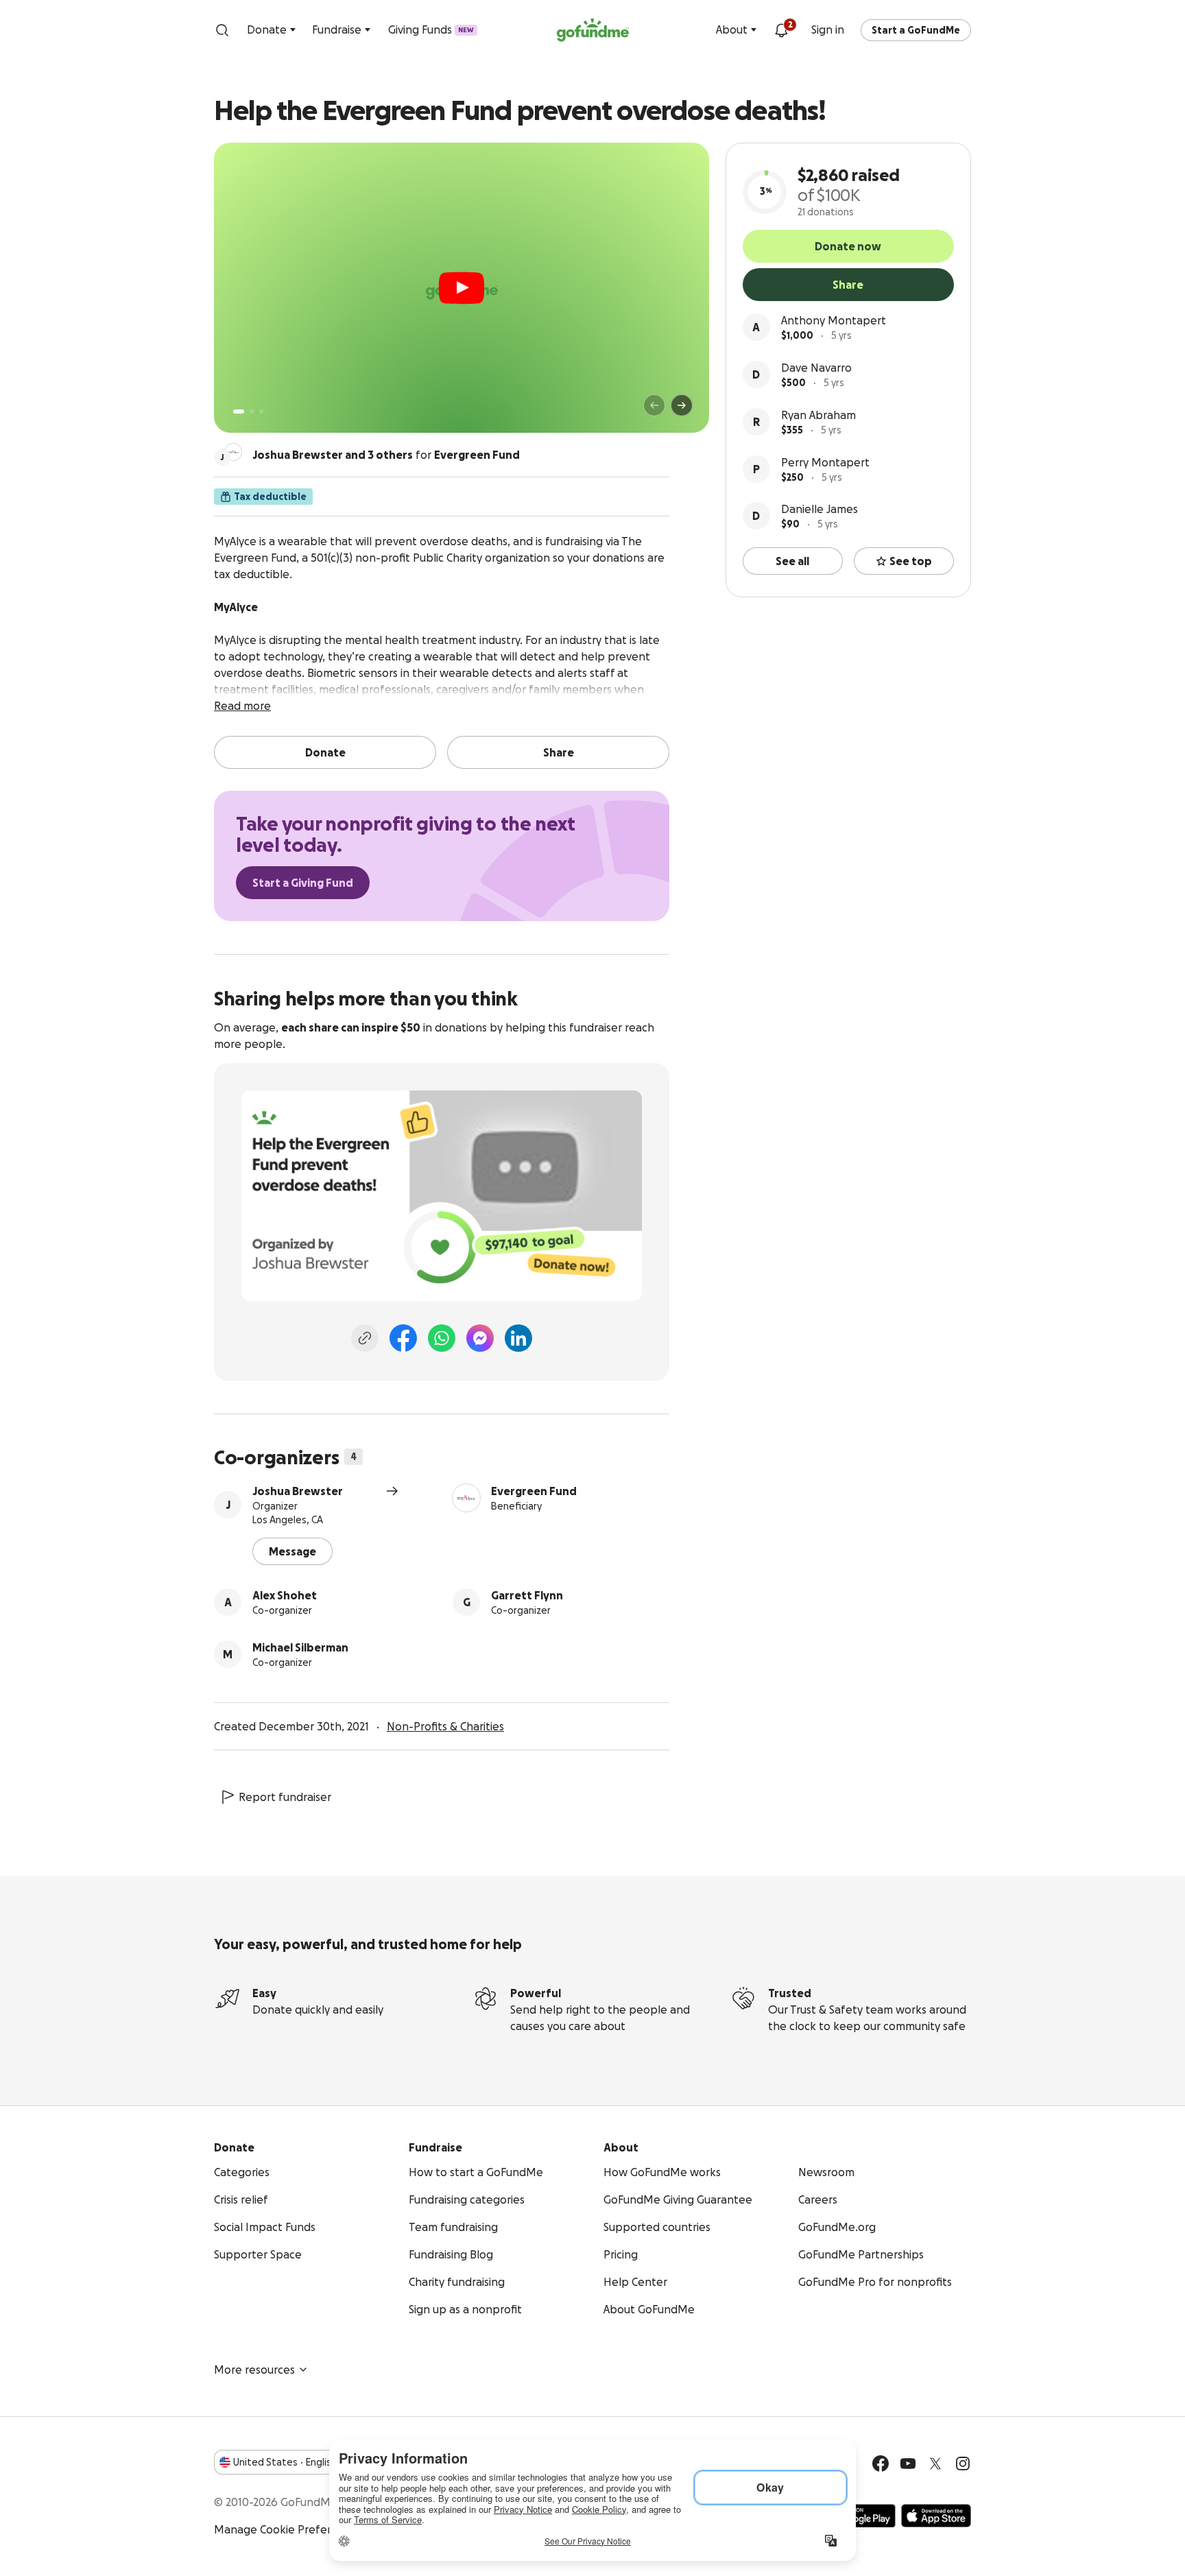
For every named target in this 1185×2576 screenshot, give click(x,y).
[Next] (682, 405)
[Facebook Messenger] (480, 1338)
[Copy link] (365, 1338)
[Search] (222, 30)
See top (911, 561)
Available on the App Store (936, 2516)
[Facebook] (403, 1338)
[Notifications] (781, 30)
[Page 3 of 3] (261, 412)
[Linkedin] (518, 1338)
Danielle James (819, 509)
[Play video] (462, 288)
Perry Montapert (825, 462)
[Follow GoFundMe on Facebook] (881, 2464)
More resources (254, 2370)
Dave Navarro (816, 368)
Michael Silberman (300, 1647)
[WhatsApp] (442, 1338)
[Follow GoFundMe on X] (935, 2464)
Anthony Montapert (834, 320)
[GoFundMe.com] (593, 30)
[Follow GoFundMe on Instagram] (963, 2464)
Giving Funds (431, 29)
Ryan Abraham (818, 415)
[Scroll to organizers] (233, 452)
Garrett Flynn (527, 1595)
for (386, 455)
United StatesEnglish (285, 2462)
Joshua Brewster (298, 1491)
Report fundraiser (285, 1797)
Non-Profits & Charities (445, 1726)
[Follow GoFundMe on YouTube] (908, 2464)
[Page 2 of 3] (252, 412)
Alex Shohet (285, 1595)
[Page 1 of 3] (239, 412)
